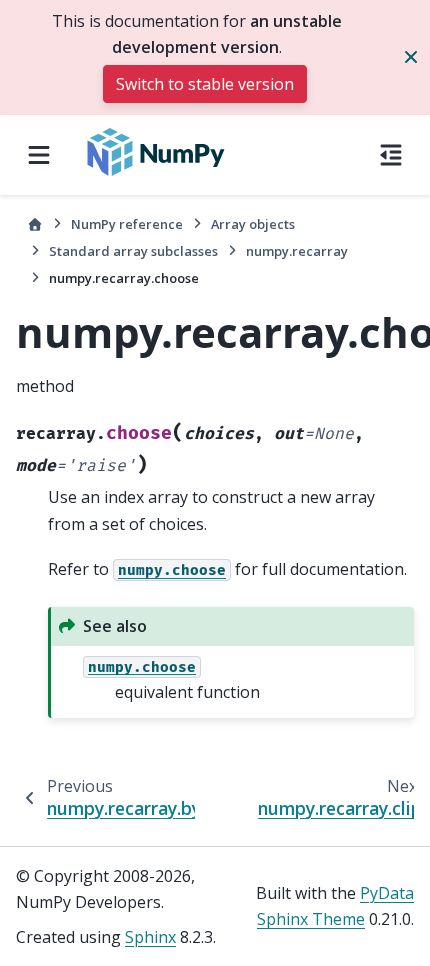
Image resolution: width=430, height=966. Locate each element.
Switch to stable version (205, 84)
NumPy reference (127, 224)
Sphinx (150, 937)
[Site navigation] (39, 155)
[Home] (35, 224)
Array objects (253, 224)
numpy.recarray (297, 251)
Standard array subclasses (133, 251)
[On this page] (391, 155)
